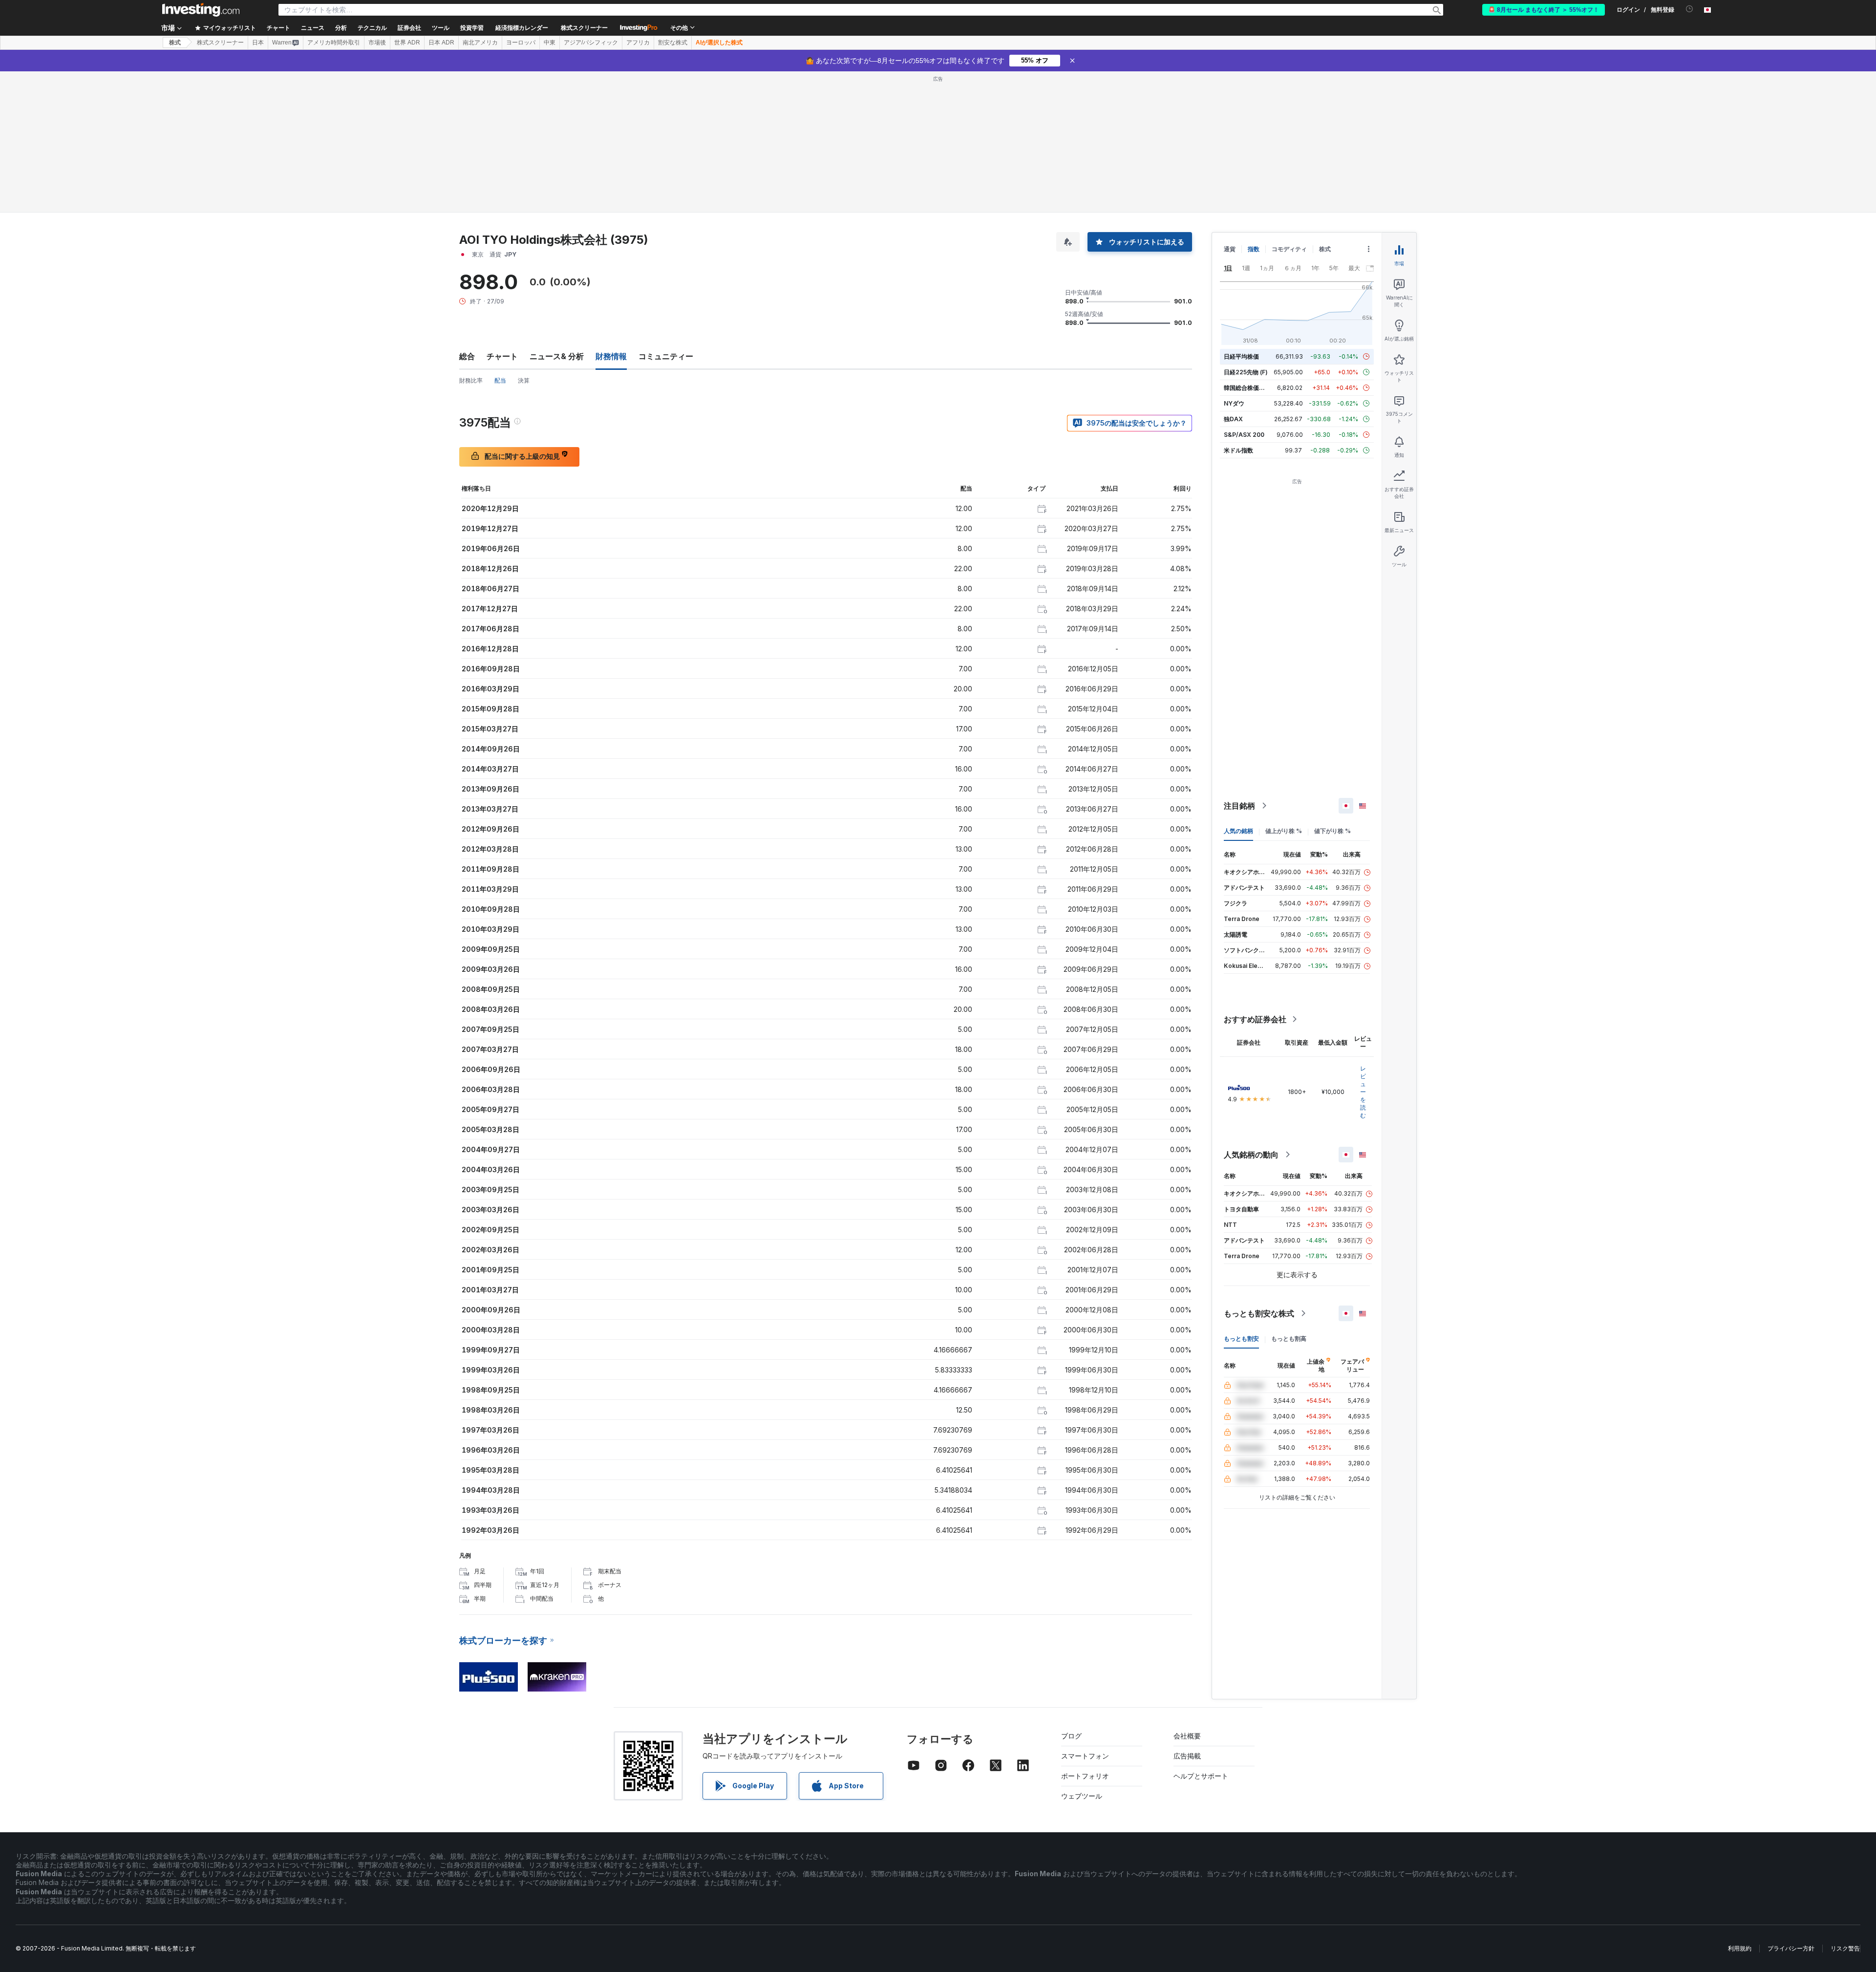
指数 (1254, 249)
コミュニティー (666, 356)
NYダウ (1234, 403)
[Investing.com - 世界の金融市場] (201, 10)
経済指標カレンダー (522, 28)
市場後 (377, 43)
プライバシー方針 (1791, 1948)
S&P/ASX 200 (1244, 435)
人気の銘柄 (1238, 831)
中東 (550, 43)
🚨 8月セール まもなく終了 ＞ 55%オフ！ (1544, 10)
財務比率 (471, 380)
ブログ (1071, 1736)
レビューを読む (1363, 1092)
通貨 (1230, 249)
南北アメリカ (480, 43)
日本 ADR (441, 43)
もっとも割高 (1289, 1339)
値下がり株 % (1332, 831)
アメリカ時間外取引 (334, 43)
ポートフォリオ (1085, 1776)
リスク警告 (1845, 1948)
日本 (258, 43)
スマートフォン (1085, 1756)
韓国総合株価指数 (1247, 388)
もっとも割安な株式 (1259, 1313)
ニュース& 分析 (557, 356)
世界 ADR (407, 43)
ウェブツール (1082, 1796)
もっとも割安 (1241, 1339)
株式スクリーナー (584, 28)
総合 (467, 356)
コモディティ (1289, 249)
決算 (524, 380)
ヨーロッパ (521, 43)
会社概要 (1187, 1736)
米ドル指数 (1238, 450)
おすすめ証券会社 (1255, 1019)
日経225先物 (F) (1246, 372)
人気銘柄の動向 (1251, 1155)
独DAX (1233, 419)
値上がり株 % (1284, 831)
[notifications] (1690, 9)
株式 (175, 43)
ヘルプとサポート (1201, 1776)
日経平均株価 (1241, 356)
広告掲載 (1187, 1756)
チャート (502, 356)
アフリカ (638, 43)
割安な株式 (673, 43)
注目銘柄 (1239, 806)
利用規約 (1740, 1948)
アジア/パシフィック (591, 43)
